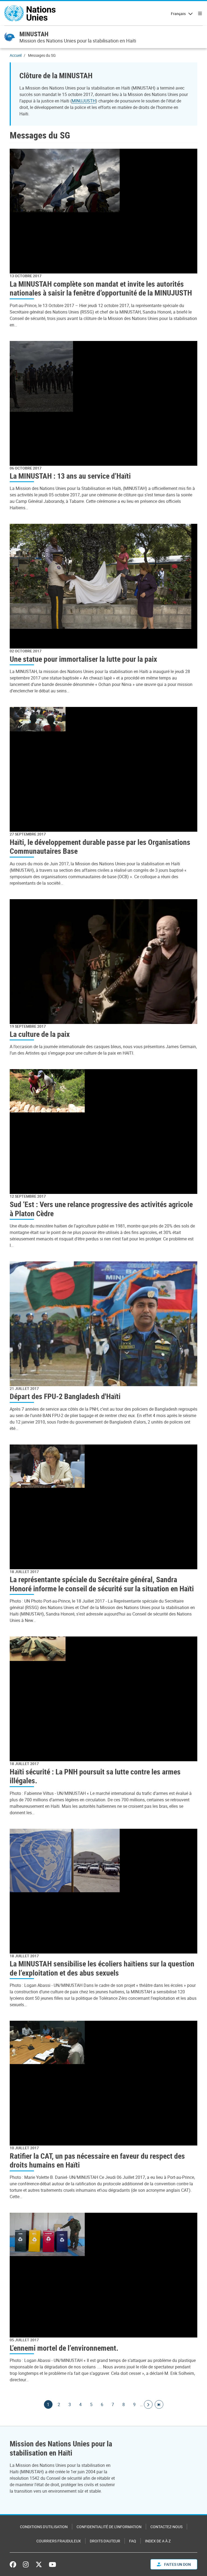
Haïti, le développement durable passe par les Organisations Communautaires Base (100, 847)
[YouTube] (52, 2564)
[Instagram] (26, 2564)
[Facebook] (14, 2564)
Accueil (16, 55)
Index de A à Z (158, 2541)
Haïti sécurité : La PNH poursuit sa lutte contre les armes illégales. (95, 1776)
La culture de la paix (40, 1034)
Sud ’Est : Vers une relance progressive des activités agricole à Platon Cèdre (101, 1209)
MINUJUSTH (84, 101)
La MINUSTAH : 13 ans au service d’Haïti (70, 476)
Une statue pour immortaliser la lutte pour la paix (83, 659)
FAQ (133, 2541)
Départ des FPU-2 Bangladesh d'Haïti (65, 1396)
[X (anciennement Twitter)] (39, 2564)
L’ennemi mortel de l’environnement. (64, 2348)
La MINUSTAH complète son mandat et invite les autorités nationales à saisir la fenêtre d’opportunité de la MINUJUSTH (101, 288)
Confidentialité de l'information (109, 2527)
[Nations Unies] (30, 13)
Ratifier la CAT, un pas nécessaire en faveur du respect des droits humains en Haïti (97, 2160)
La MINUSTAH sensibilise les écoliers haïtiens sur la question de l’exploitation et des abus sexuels (102, 1968)
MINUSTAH (34, 34)
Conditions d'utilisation (44, 2527)
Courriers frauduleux (59, 2541)
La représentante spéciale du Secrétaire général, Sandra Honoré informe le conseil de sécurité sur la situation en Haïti (102, 1584)
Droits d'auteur (105, 2541)
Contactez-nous (166, 2527)
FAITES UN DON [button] (177, 2564)
